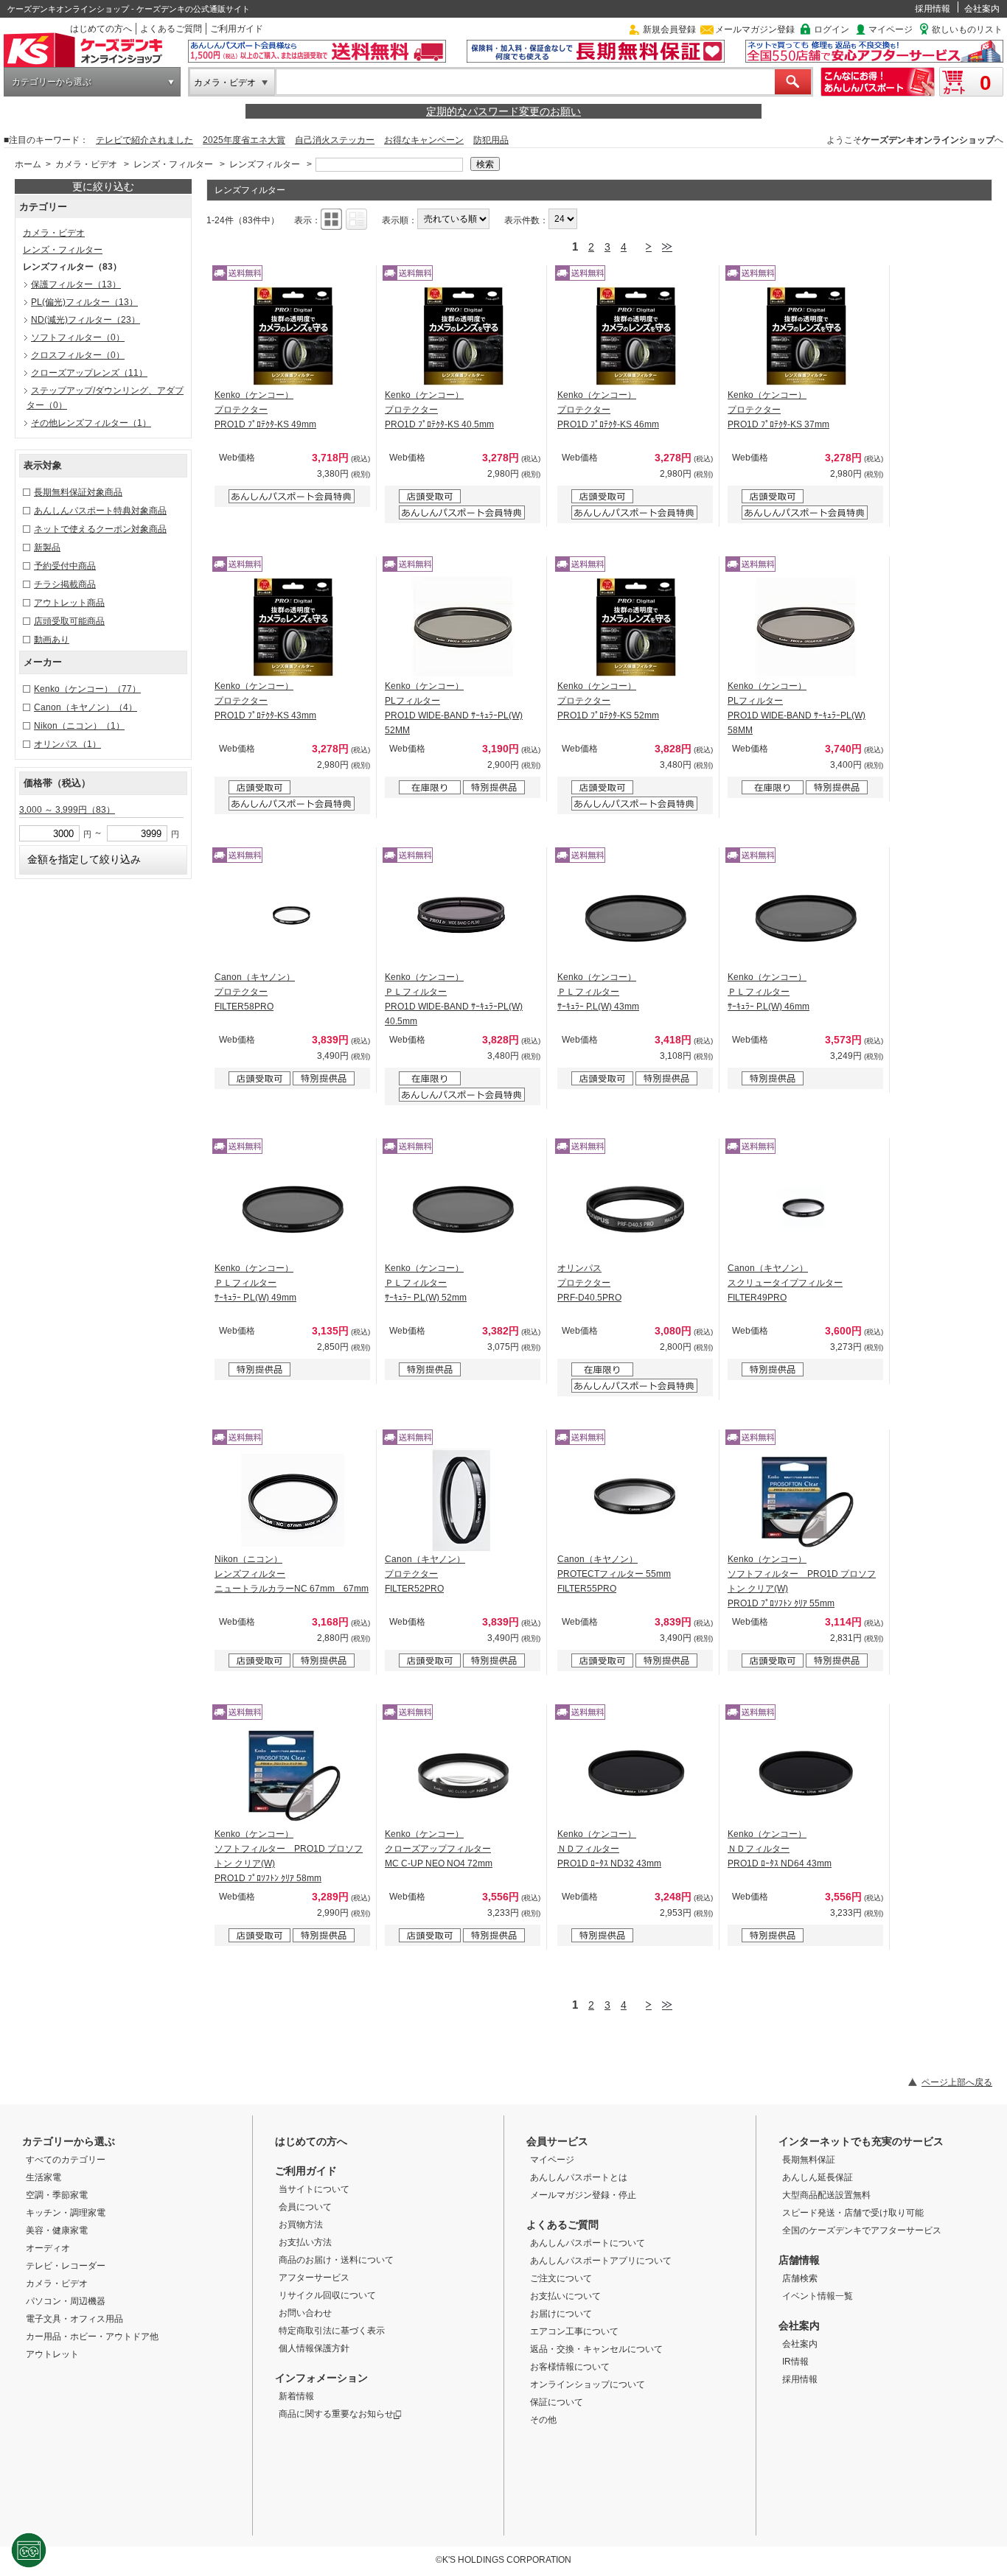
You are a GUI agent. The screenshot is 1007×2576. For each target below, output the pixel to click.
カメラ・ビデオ (225, 83)
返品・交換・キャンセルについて (596, 2349)
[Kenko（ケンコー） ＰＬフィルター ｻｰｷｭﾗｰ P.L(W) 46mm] (806, 918)
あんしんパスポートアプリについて (601, 2261)
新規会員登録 (669, 29)
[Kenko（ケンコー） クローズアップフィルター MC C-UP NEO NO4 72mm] (463, 1775)
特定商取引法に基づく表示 (332, 2331)
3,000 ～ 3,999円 (67, 810)
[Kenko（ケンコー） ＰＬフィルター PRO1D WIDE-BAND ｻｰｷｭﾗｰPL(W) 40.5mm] (463, 918)
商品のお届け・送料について (336, 2260)
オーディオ (48, 2248)
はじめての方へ (101, 29)
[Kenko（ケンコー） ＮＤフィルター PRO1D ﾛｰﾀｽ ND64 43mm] (806, 1775)
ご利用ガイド (237, 29)
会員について (305, 2207)
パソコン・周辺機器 (66, 2301)
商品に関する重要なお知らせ (336, 2414)
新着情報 (296, 2396)
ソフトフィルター (78, 337)
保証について (557, 2402)
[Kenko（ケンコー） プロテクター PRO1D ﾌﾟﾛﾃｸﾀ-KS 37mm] (806, 336)
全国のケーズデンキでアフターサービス (862, 2230)
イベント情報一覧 (818, 2296)
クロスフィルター (78, 355)
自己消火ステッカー (335, 140)
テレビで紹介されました (144, 140)
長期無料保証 (809, 2160)
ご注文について (561, 2278)
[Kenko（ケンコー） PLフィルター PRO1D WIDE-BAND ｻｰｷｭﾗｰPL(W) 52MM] (463, 627)
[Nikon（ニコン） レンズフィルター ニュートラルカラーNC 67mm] (293, 1500)
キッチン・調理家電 (66, 2213)
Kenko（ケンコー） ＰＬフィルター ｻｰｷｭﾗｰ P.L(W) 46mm (769, 992)
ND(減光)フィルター (86, 320)
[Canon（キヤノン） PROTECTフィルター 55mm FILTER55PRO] (635, 1500)
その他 (543, 2420)
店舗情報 (799, 2260)
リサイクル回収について (327, 2295)
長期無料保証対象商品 (78, 492)
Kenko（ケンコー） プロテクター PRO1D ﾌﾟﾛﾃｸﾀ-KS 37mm (778, 410)
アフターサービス (314, 2278)
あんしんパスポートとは (579, 2177)
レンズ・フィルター (173, 164)
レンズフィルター (265, 164)
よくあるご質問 (171, 29)
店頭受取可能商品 (69, 621)
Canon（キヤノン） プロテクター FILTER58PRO (255, 992)
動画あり (52, 640)
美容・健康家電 (57, 2230)
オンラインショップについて (588, 2384)
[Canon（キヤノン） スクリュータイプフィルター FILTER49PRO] (806, 1209)
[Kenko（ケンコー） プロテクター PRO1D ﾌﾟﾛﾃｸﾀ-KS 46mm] (635, 336)
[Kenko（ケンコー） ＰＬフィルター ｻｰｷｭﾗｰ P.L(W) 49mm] (293, 1209)
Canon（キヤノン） (86, 707)
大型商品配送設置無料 (826, 2195)
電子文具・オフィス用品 (74, 2319)
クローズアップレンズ (89, 373)
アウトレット (52, 2354)
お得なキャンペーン (424, 140)
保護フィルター (76, 284)
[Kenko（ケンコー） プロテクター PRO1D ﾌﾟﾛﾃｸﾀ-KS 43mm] (293, 627)
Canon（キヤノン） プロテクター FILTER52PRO (425, 1574)
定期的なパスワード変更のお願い (503, 111)
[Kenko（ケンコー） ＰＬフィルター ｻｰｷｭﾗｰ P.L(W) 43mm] (635, 918)
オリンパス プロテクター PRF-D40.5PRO (589, 1283)
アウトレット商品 (69, 603)
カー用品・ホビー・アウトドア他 (92, 2337)
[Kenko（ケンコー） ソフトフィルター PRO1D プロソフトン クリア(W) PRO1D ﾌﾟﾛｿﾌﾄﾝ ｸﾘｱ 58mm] (293, 1775)
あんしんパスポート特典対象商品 (100, 511)
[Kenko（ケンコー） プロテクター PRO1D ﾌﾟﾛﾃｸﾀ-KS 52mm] (635, 627)
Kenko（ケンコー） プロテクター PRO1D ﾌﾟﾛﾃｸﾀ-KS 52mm (608, 701)
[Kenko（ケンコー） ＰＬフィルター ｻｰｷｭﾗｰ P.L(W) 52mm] (463, 1209)
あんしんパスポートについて (588, 2243)
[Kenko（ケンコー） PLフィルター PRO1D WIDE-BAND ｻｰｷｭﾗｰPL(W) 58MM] (806, 627)
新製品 (47, 547)
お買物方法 (301, 2225)
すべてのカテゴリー (66, 2160)
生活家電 (43, 2177)
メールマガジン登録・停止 (583, 2195)
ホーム (28, 164)
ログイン (832, 29)
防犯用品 (491, 140)
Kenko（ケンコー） (87, 689)
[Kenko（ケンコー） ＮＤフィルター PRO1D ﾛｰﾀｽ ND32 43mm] (635, 1775)
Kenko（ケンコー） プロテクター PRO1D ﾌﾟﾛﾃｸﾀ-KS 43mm (265, 701)
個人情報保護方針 (314, 2348)
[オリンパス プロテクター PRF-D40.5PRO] (635, 1209)
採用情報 (933, 9)
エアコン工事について (574, 2331)
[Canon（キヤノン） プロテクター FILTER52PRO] (463, 1500)
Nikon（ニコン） (79, 726)
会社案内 (982, 9)
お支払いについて (565, 2296)
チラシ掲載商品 (65, 584)
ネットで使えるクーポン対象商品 (100, 529)
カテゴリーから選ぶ (52, 82)
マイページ (891, 29)
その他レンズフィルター (91, 423)
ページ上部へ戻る (957, 2082)
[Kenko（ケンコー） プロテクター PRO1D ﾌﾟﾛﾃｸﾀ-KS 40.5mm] (463, 336)
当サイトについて (314, 2189)
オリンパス (67, 744)
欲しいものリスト (967, 29)
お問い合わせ (305, 2313)
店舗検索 (800, 2278)
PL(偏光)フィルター (84, 302)
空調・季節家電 (57, 2195)
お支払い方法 (305, 2242)
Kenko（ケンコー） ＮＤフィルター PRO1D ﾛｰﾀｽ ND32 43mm (609, 1849)
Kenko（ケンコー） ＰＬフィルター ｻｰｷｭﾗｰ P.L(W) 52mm (426, 1283)
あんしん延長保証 (818, 2177)
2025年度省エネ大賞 (244, 140)
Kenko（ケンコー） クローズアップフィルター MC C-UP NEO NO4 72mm (439, 1849)
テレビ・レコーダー (66, 2266)
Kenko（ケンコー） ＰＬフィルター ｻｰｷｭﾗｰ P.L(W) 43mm (598, 992)
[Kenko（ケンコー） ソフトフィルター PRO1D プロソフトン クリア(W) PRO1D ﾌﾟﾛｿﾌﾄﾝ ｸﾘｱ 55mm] (806, 1500)
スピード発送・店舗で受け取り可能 (853, 2213)
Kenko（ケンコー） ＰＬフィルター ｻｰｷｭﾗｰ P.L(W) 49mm (255, 1283)
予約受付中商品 (65, 566)
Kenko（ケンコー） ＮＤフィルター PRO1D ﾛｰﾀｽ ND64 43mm (780, 1849)
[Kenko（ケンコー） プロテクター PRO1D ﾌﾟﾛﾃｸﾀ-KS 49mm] (293, 336)
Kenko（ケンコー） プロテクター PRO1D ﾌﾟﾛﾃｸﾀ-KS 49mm (265, 410)
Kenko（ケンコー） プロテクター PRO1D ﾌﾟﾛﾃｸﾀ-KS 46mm (608, 410)
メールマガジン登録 (755, 29)
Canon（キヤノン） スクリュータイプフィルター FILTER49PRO (785, 1283)
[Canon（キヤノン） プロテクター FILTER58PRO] (293, 918)
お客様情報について (570, 2367)
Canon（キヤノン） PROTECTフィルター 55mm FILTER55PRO (614, 1574)
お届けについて (561, 2314)
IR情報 (795, 2362)
